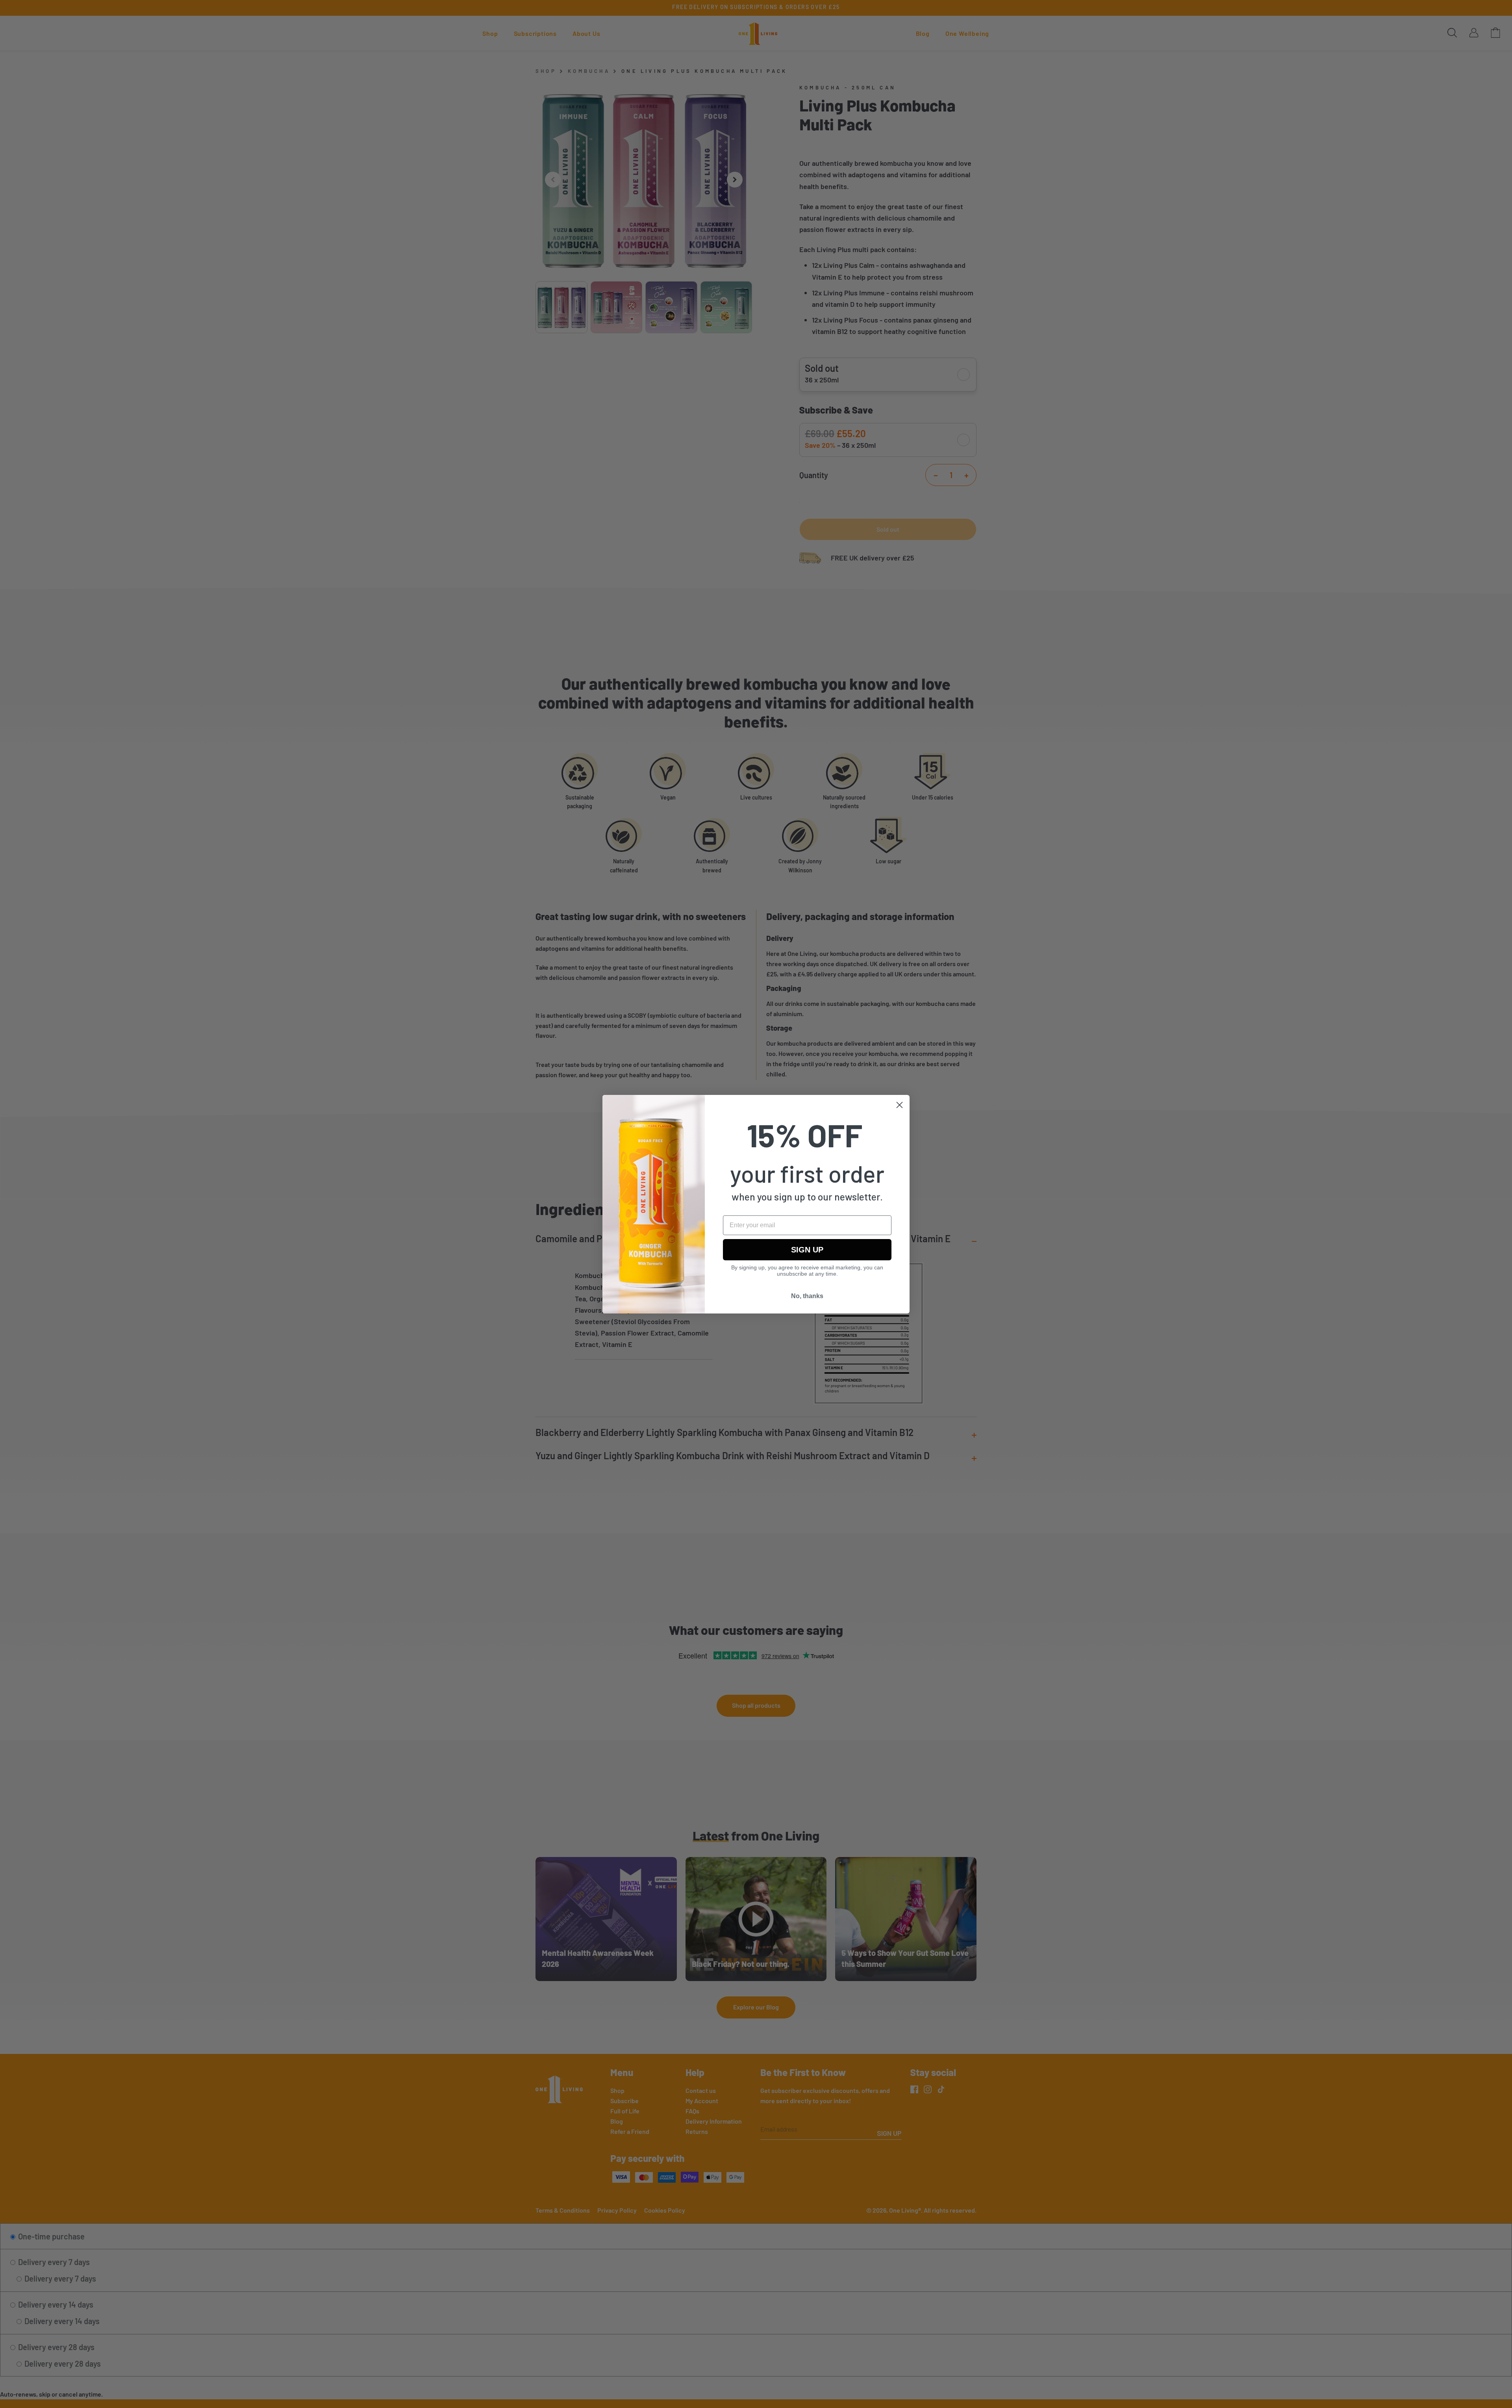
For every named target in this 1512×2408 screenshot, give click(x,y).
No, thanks (807, 1296)
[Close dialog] (900, 1105)
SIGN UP (807, 1250)
